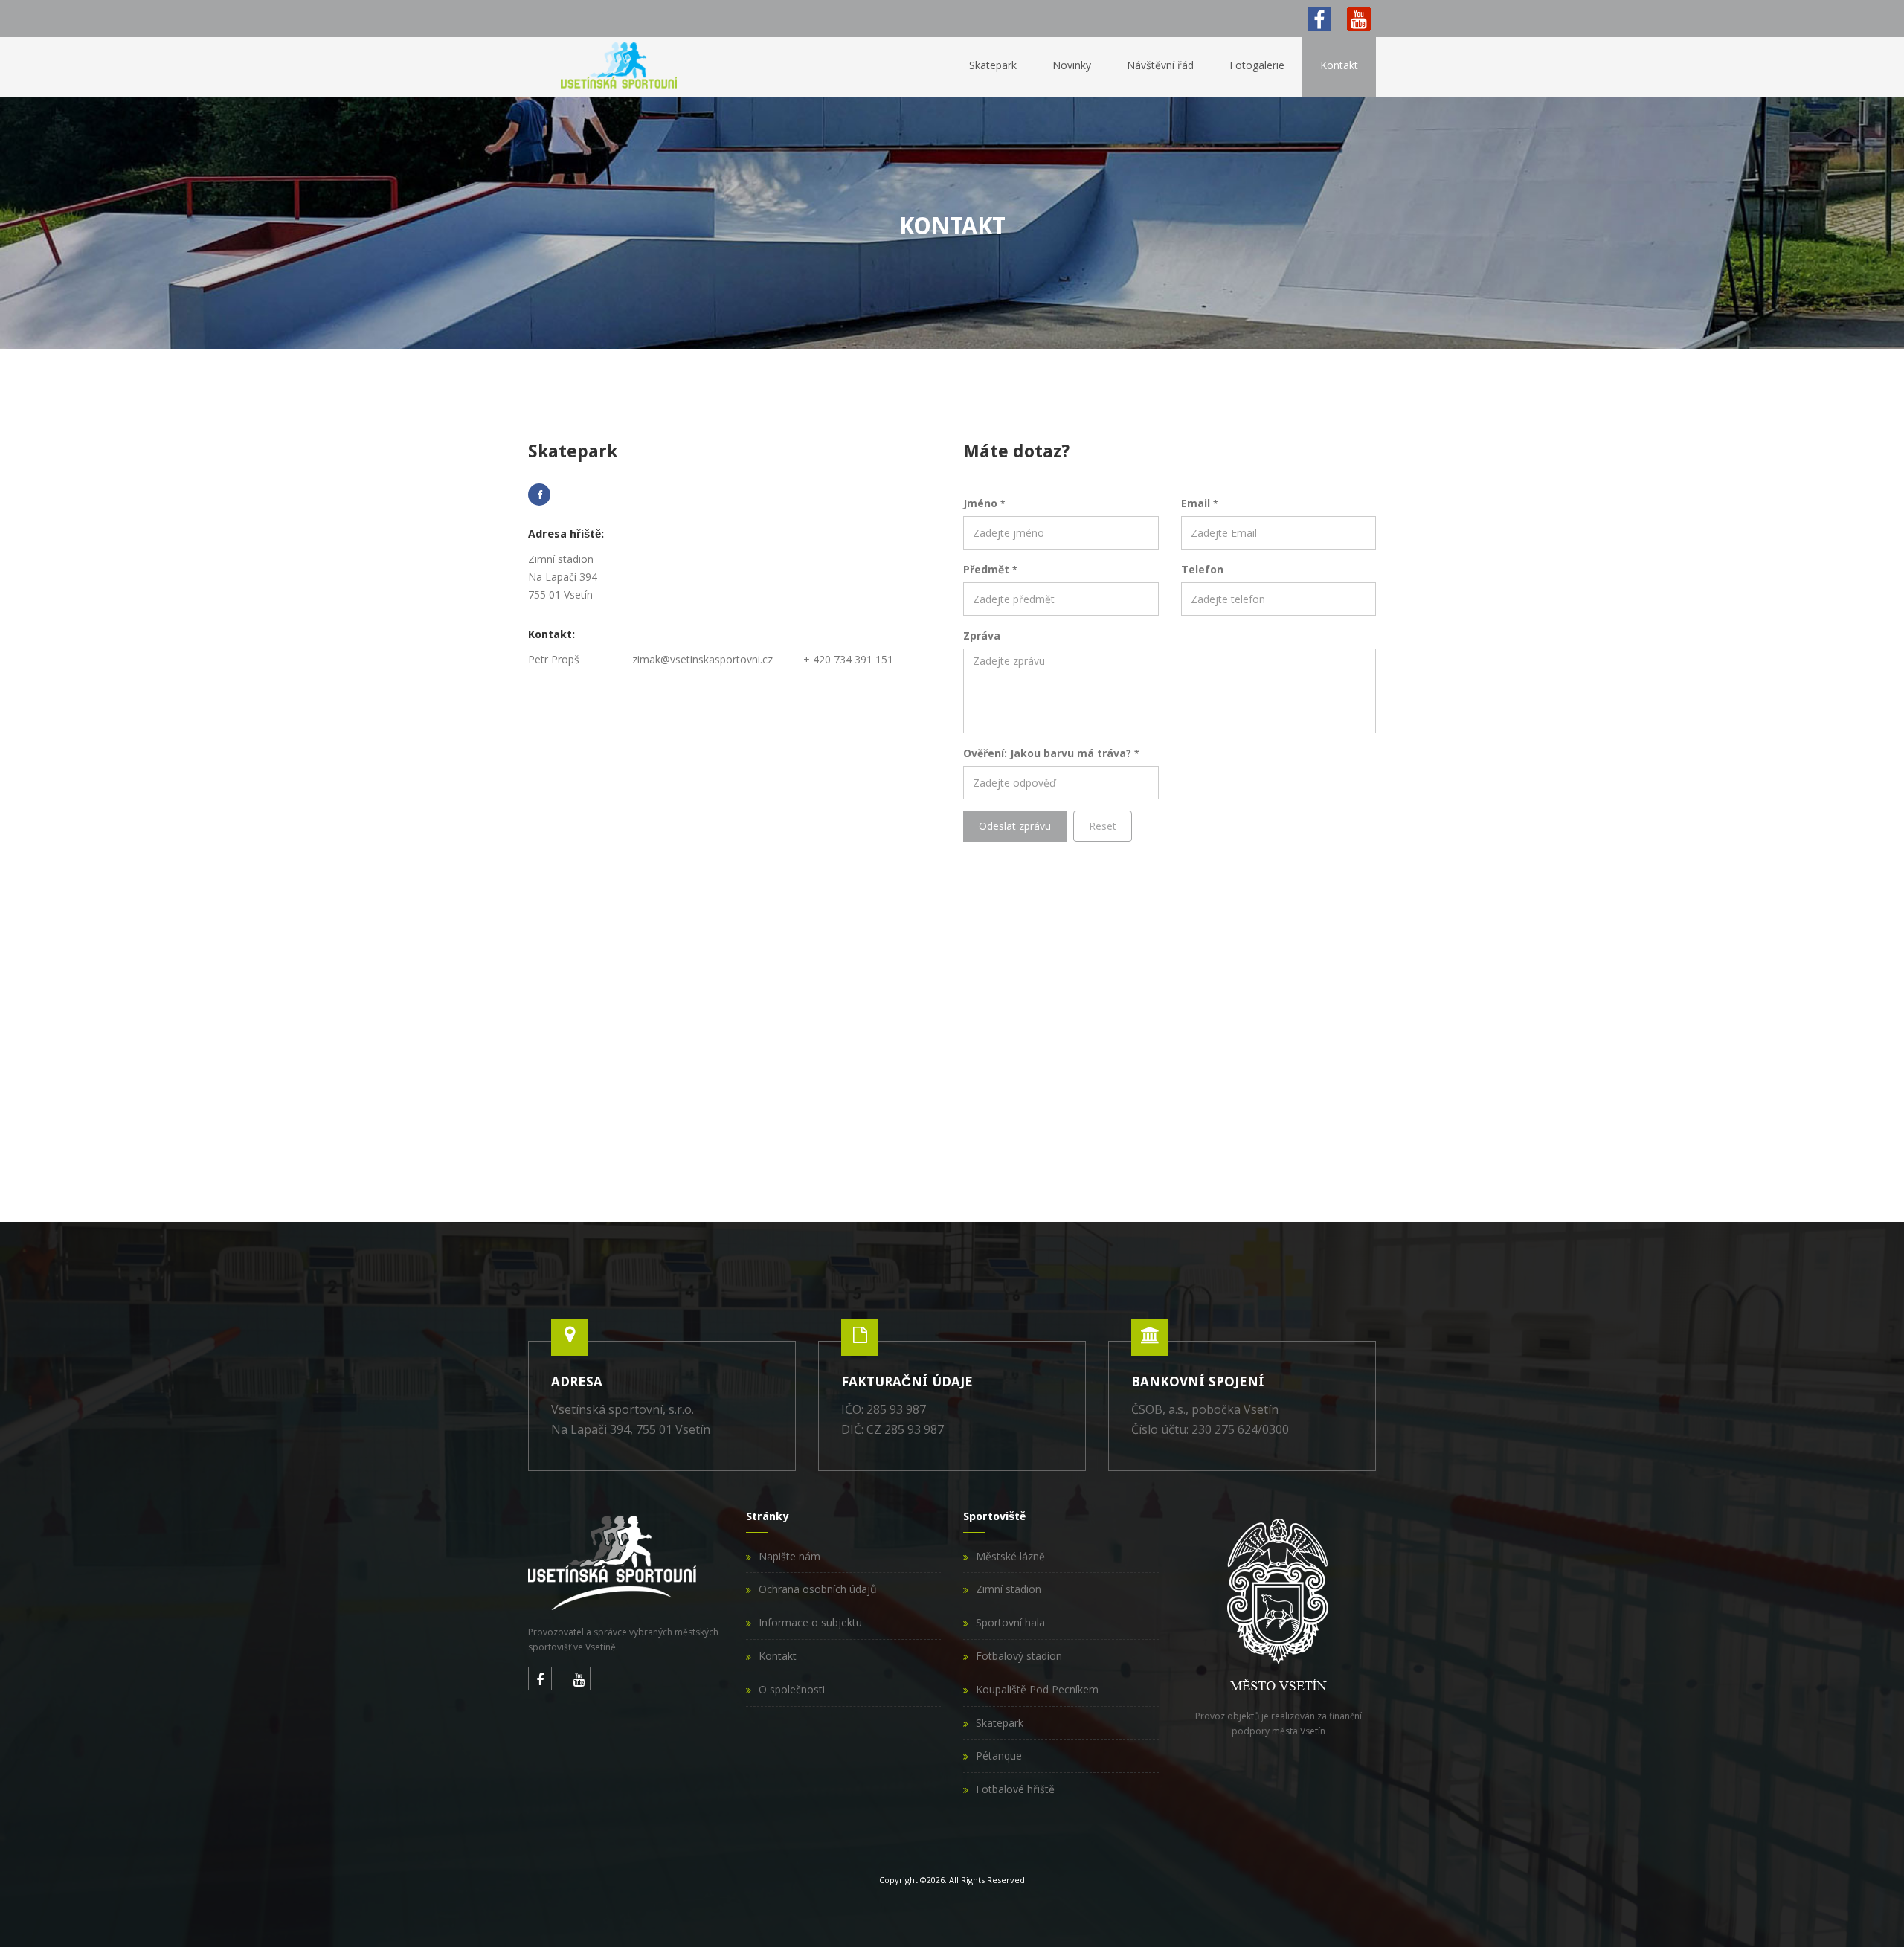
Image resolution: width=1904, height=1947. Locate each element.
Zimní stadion (1009, 1589)
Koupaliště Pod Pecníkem (1037, 1689)
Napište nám (789, 1556)
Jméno (984, 503)
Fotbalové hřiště (1015, 1789)
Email (1199, 503)
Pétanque (999, 1755)
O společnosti (792, 1689)
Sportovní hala (1010, 1622)
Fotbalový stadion (1019, 1656)
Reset (1103, 826)
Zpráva (982, 635)
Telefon (1202, 569)
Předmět (990, 569)
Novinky (1072, 65)
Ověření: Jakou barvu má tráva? (1051, 753)
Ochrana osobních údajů (818, 1589)
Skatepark (993, 65)
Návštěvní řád (1160, 65)
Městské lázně (1010, 1556)
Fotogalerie (1257, 65)
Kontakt (1339, 65)
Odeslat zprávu (1015, 826)
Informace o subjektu (810, 1622)
